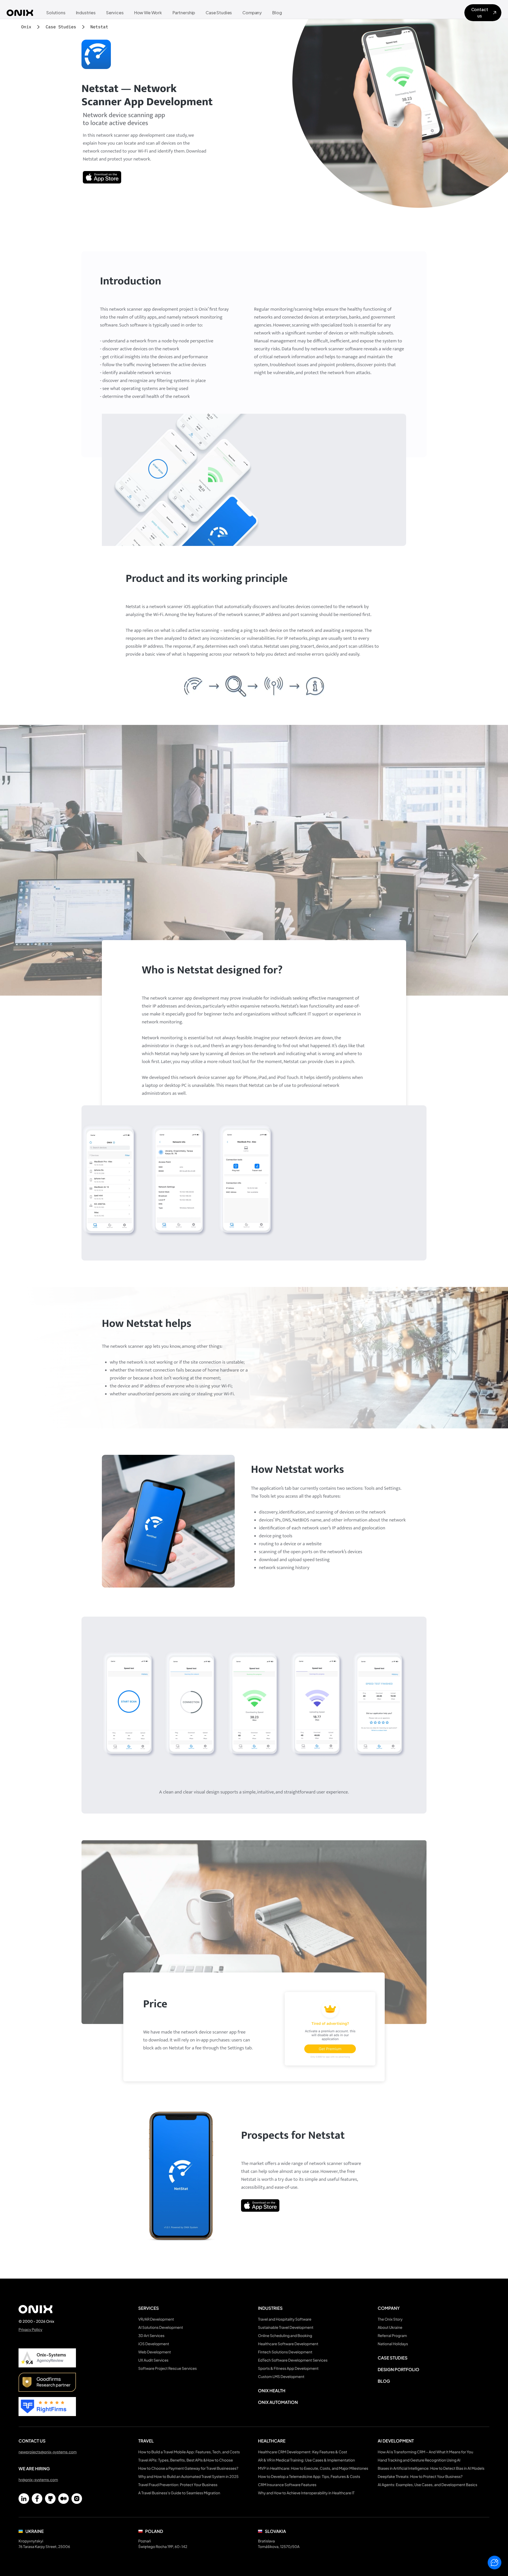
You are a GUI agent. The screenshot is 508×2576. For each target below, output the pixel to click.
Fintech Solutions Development (285, 2352)
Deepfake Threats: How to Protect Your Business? (420, 2477)
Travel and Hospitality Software (285, 2319)
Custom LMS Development (281, 2377)
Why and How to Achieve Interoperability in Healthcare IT (306, 2493)
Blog (384, 2381)
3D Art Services (151, 2336)
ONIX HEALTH (272, 2391)
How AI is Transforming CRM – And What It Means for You (426, 2452)
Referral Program (392, 2336)
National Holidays (393, 2344)
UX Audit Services (153, 2360)
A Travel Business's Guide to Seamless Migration (179, 2493)
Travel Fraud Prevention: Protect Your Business (178, 2485)
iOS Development (154, 2344)
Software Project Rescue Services (168, 2368)
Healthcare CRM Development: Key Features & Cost (303, 2452)
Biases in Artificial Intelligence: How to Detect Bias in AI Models (431, 2468)
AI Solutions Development (161, 2327)
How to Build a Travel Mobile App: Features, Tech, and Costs (189, 2452)
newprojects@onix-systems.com (48, 2452)
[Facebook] (37, 2499)
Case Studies (393, 2358)
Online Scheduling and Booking (285, 2336)
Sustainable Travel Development (286, 2327)
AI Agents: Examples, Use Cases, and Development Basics (428, 2485)
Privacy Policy (30, 2330)
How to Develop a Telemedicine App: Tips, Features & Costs (309, 2477)
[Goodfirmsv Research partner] (47, 2382)
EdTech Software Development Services (293, 2360)
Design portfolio (399, 2369)
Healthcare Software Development (288, 2344)
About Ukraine (390, 2327)
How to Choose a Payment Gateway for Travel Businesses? (188, 2468)
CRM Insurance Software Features (287, 2485)
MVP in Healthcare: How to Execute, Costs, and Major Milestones (313, 2468)
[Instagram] (77, 2499)
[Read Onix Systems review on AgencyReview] (47, 2358)
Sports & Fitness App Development (288, 2368)
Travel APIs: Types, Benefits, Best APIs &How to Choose (186, 2460)
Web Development (155, 2352)
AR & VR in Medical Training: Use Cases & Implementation (307, 2460)
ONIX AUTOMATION (278, 2402)
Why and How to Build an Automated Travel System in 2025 (189, 2477)
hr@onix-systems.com (38, 2480)
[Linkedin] (24, 2499)
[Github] (50, 2499)
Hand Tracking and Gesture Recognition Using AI (419, 2460)
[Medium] (63, 2499)
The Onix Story (390, 2319)
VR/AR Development (156, 2319)
